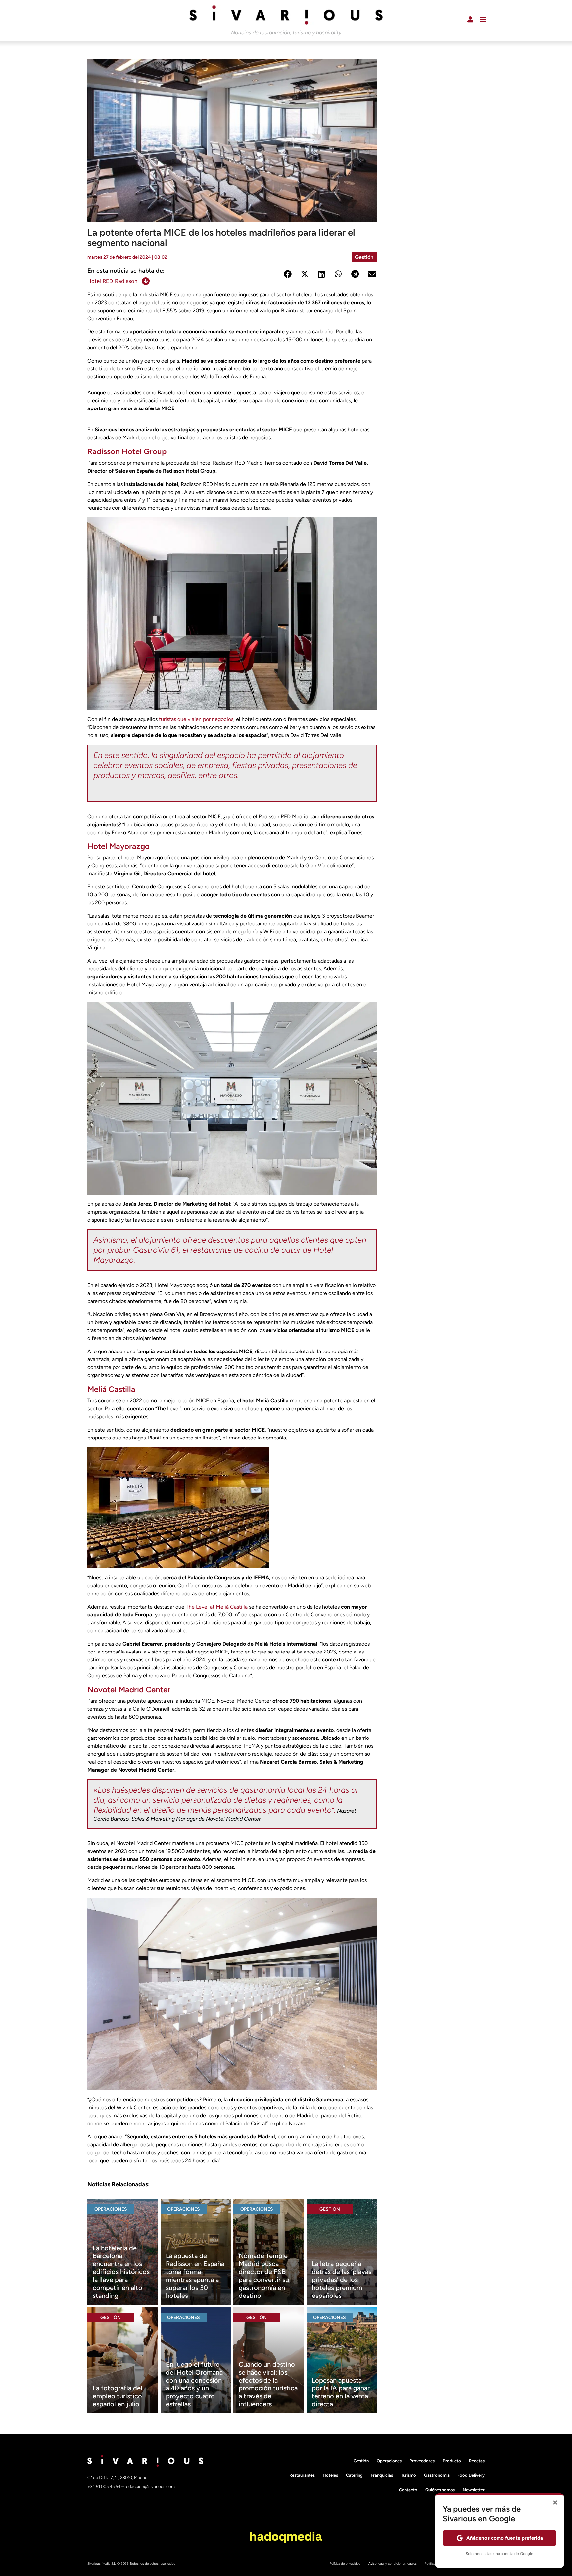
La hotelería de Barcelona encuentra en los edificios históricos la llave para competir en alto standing (121, 2272)
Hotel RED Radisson (112, 281)
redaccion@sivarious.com (150, 2487)
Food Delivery (471, 2475)
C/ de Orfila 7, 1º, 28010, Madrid (118, 2478)
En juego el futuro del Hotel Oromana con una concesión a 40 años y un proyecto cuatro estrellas (194, 2384)
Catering (354, 2475)
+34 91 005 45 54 (104, 2487)
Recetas (477, 2461)
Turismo (408, 2475)
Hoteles (330, 2475)
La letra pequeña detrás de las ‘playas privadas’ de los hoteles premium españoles (342, 2280)
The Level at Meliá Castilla (217, 1607)
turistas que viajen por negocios (196, 719)
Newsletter (474, 2490)
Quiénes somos (440, 2490)
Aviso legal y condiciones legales (393, 2564)
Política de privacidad (345, 2564)
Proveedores (422, 2461)
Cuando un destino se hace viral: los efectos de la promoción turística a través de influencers (268, 2384)
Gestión (364, 257)
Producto (452, 2461)
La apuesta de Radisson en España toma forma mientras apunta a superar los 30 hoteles (195, 2276)
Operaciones (111, 2209)
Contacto (408, 2490)
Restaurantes (302, 2475)
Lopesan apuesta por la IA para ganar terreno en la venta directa (341, 2392)
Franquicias (382, 2475)
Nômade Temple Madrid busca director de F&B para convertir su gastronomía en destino (264, 2276)
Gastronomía (437, 2475)
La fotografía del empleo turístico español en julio (118, 2396)
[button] (287, 274)
